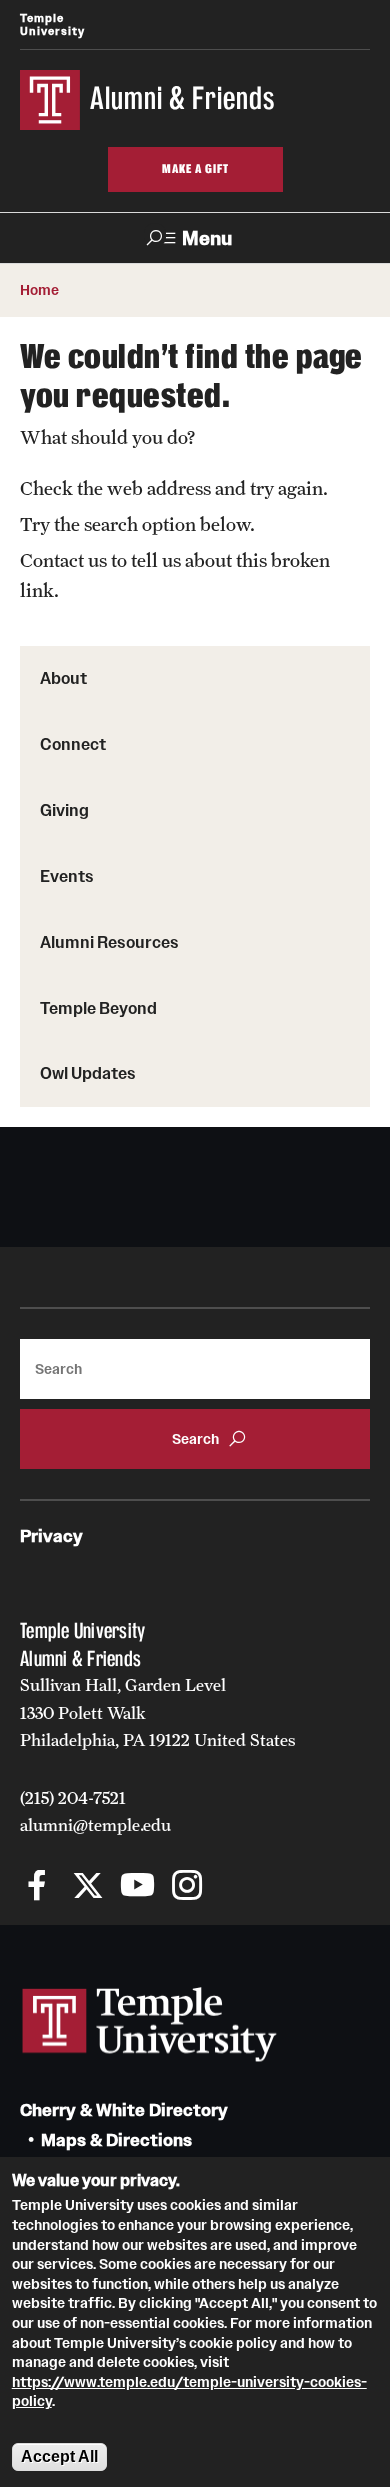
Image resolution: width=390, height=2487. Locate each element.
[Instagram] (187, 1887)
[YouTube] (137, 1887)
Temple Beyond (98, 1008)
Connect (73, 744)
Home (39, 290)
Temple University (52, 24)
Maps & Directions (116, 2140)
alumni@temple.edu (95, 1825)
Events (67, 876)
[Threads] (237, 1887)
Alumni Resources (109, 942)
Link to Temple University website (150, 2025)
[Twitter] (87, 1887)
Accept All (59, 2456)
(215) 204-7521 (73, 1798)
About (63, 678)
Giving (64, 810)
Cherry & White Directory (124, 2110)
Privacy (51, 1536)
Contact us (63, 560)
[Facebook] (37, 1887)
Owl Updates (88, 1073)
